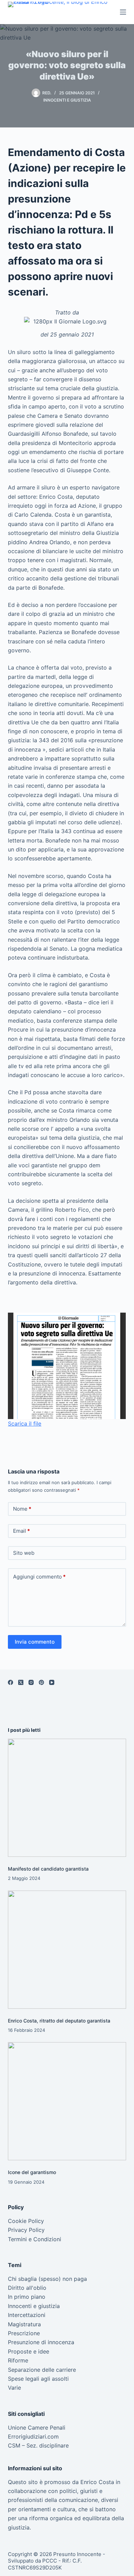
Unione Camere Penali (37, 2428)
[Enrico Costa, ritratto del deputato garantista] (67, 1950)
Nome (22, 1509)
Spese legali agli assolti (38, 2379)
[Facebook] (10, 1682)
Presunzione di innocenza (41, 2342)
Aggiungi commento (39, 1577)
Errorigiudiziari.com (33, 2437)
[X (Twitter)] (21, 1682)
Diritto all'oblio (27, 2288)
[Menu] (123, 12)
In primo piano (27, 2297)
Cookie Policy (26, 2221)
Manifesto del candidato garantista (48, 1869)
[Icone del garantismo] (67, 2101)
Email (21, 1531)
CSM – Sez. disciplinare (38, 2445)
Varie (14, 2388)
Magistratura (24, 2324)
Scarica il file (25, 1424)
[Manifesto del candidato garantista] (67, 1798)
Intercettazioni (27, 2315)
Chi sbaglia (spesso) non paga (47, 2279)
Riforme (18, 2360)
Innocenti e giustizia (67, 100)
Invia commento (35, 1642)
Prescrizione (24, 2333)
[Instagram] (31, 1682)
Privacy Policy (26, 2230)
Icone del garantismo (32, 2172)
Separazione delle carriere (42, 2370)
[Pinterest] (41, 1682)
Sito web (24, 1553)
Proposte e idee (29, 2351)
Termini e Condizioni (35, 2239)
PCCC (50, 2561)
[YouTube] (52, 1682)
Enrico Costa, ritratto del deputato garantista (59, 2021)
